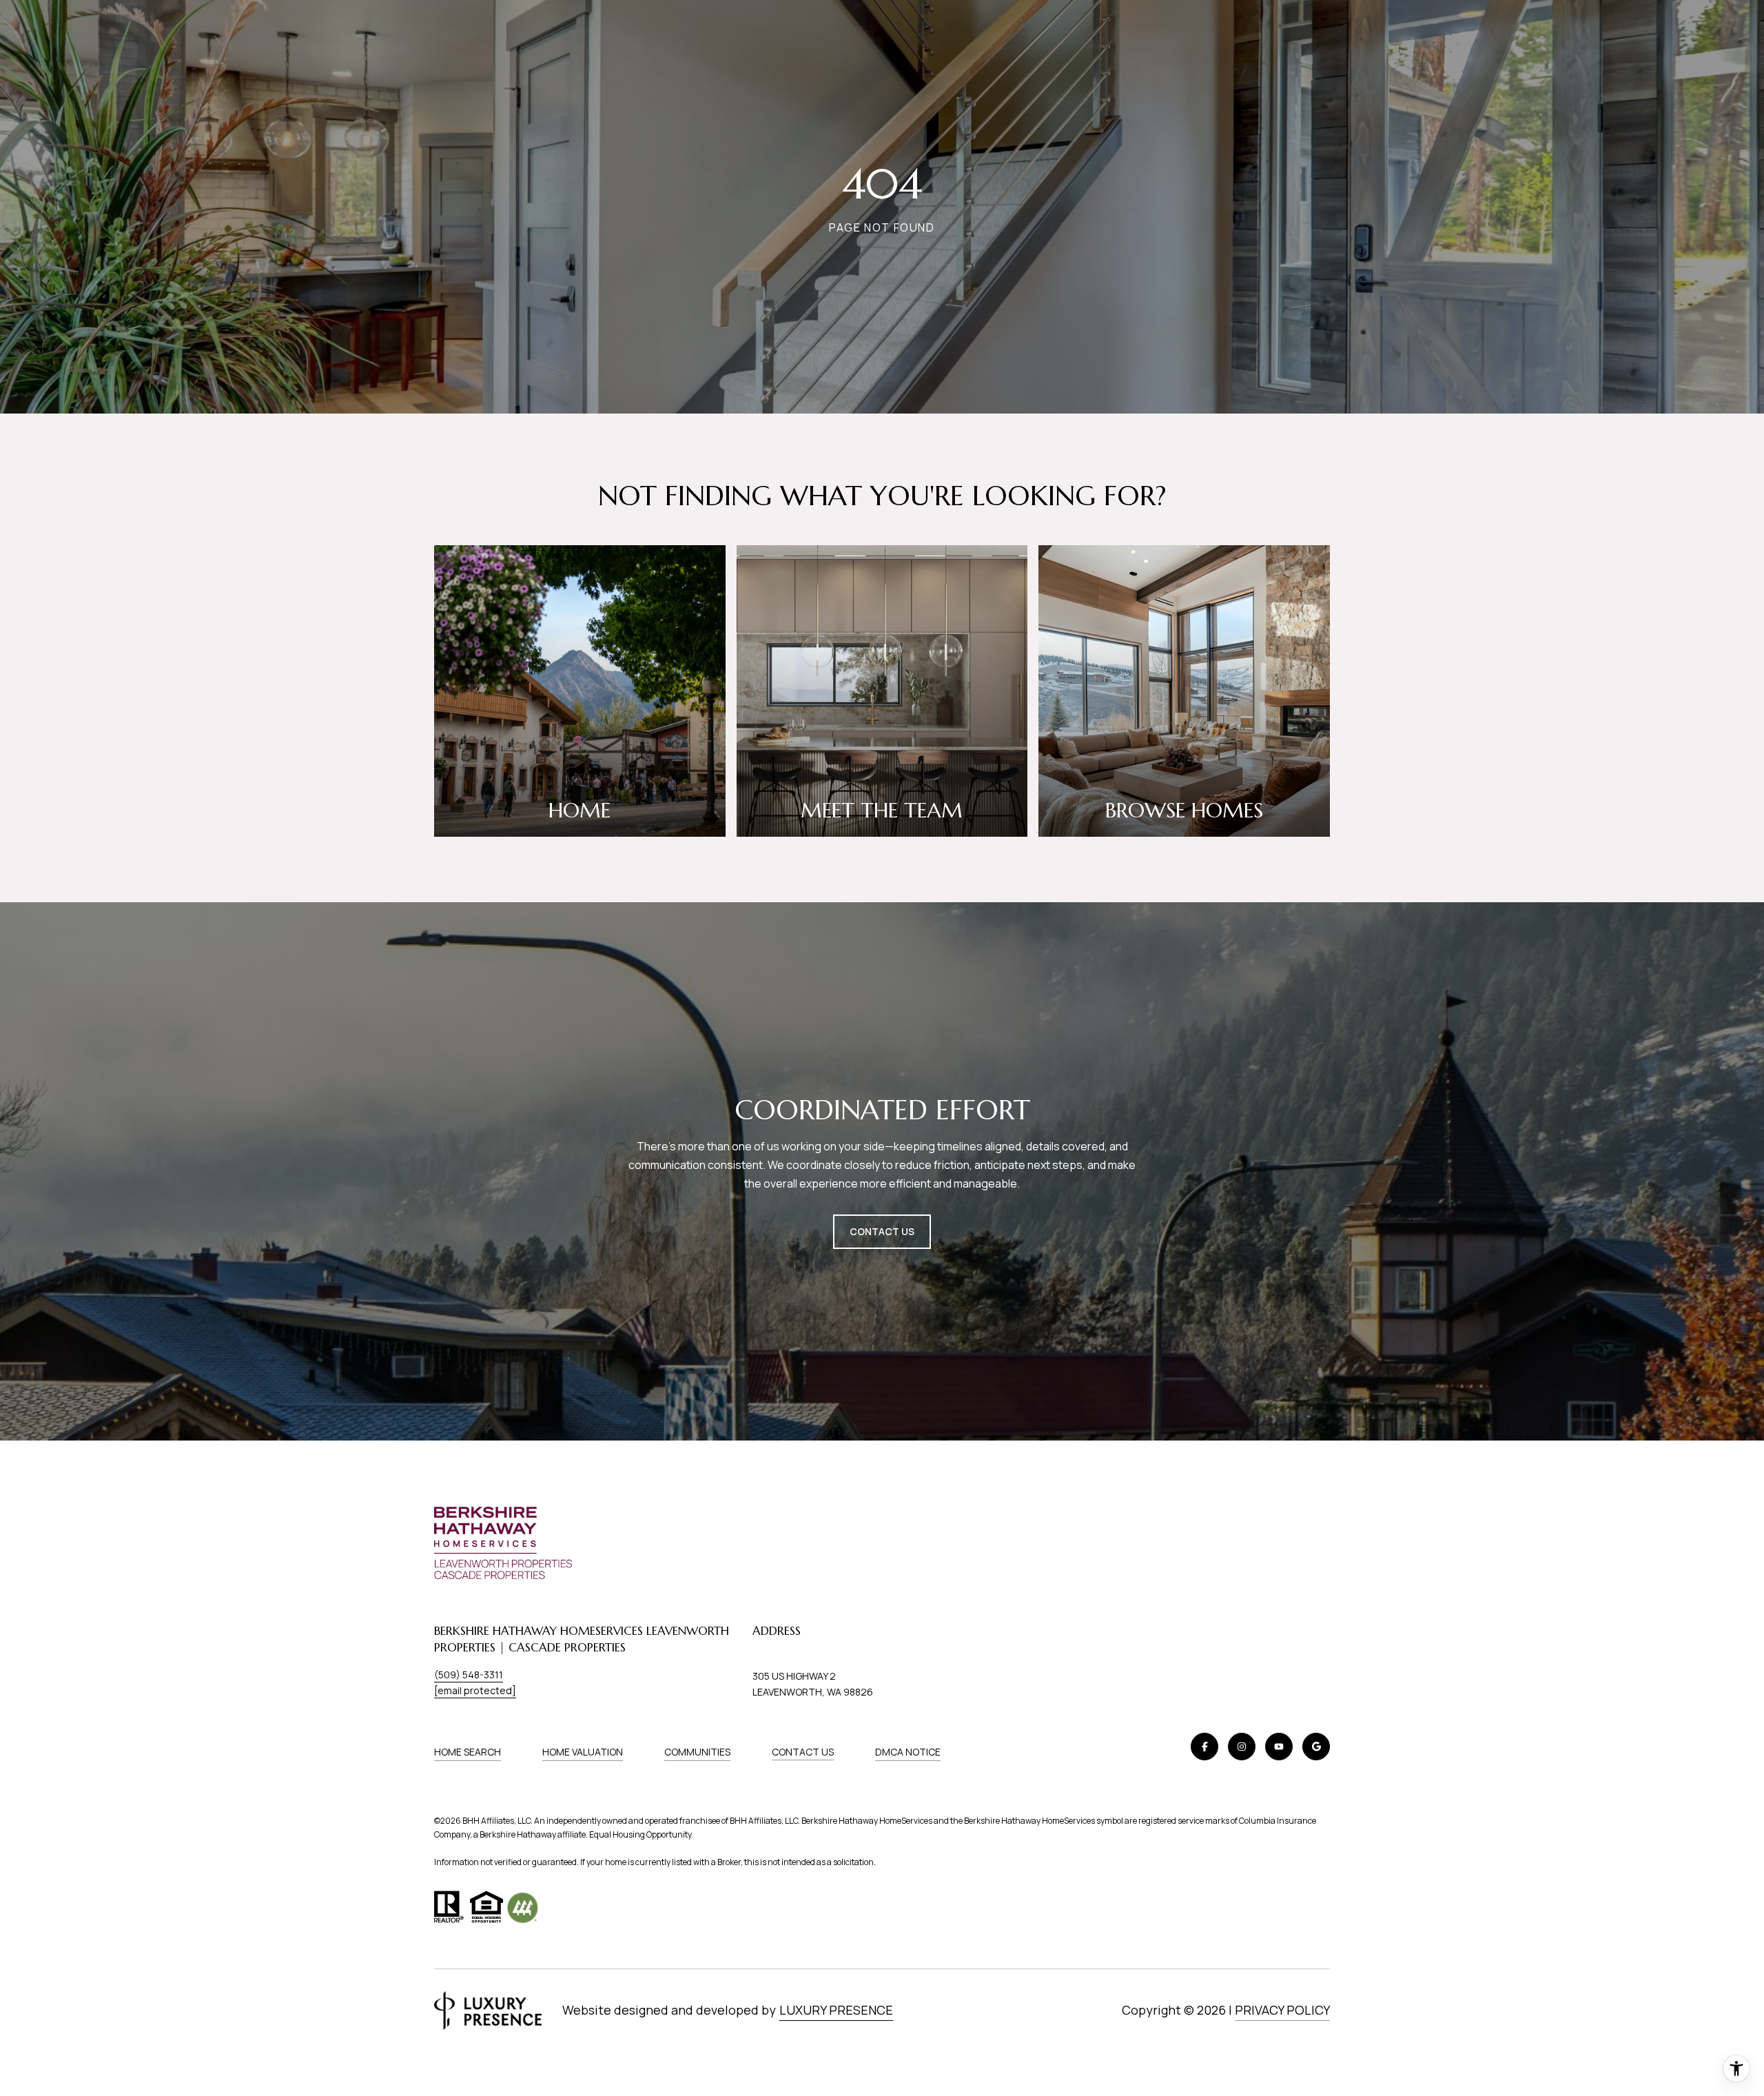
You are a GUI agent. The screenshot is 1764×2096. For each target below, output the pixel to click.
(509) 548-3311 (469, 1675)
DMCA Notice (908, 1752)
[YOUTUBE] (1279, 1747)
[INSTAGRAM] (1242, 1747)
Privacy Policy (1282, 2010)
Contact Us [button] (882, 1231)
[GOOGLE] (1316, 1747)
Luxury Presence (836, 2010)
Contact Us (803, 1752)
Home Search (468, 1752)
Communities (697, 1752)
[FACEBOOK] (1204, 1747)
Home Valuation (583, 1752)
